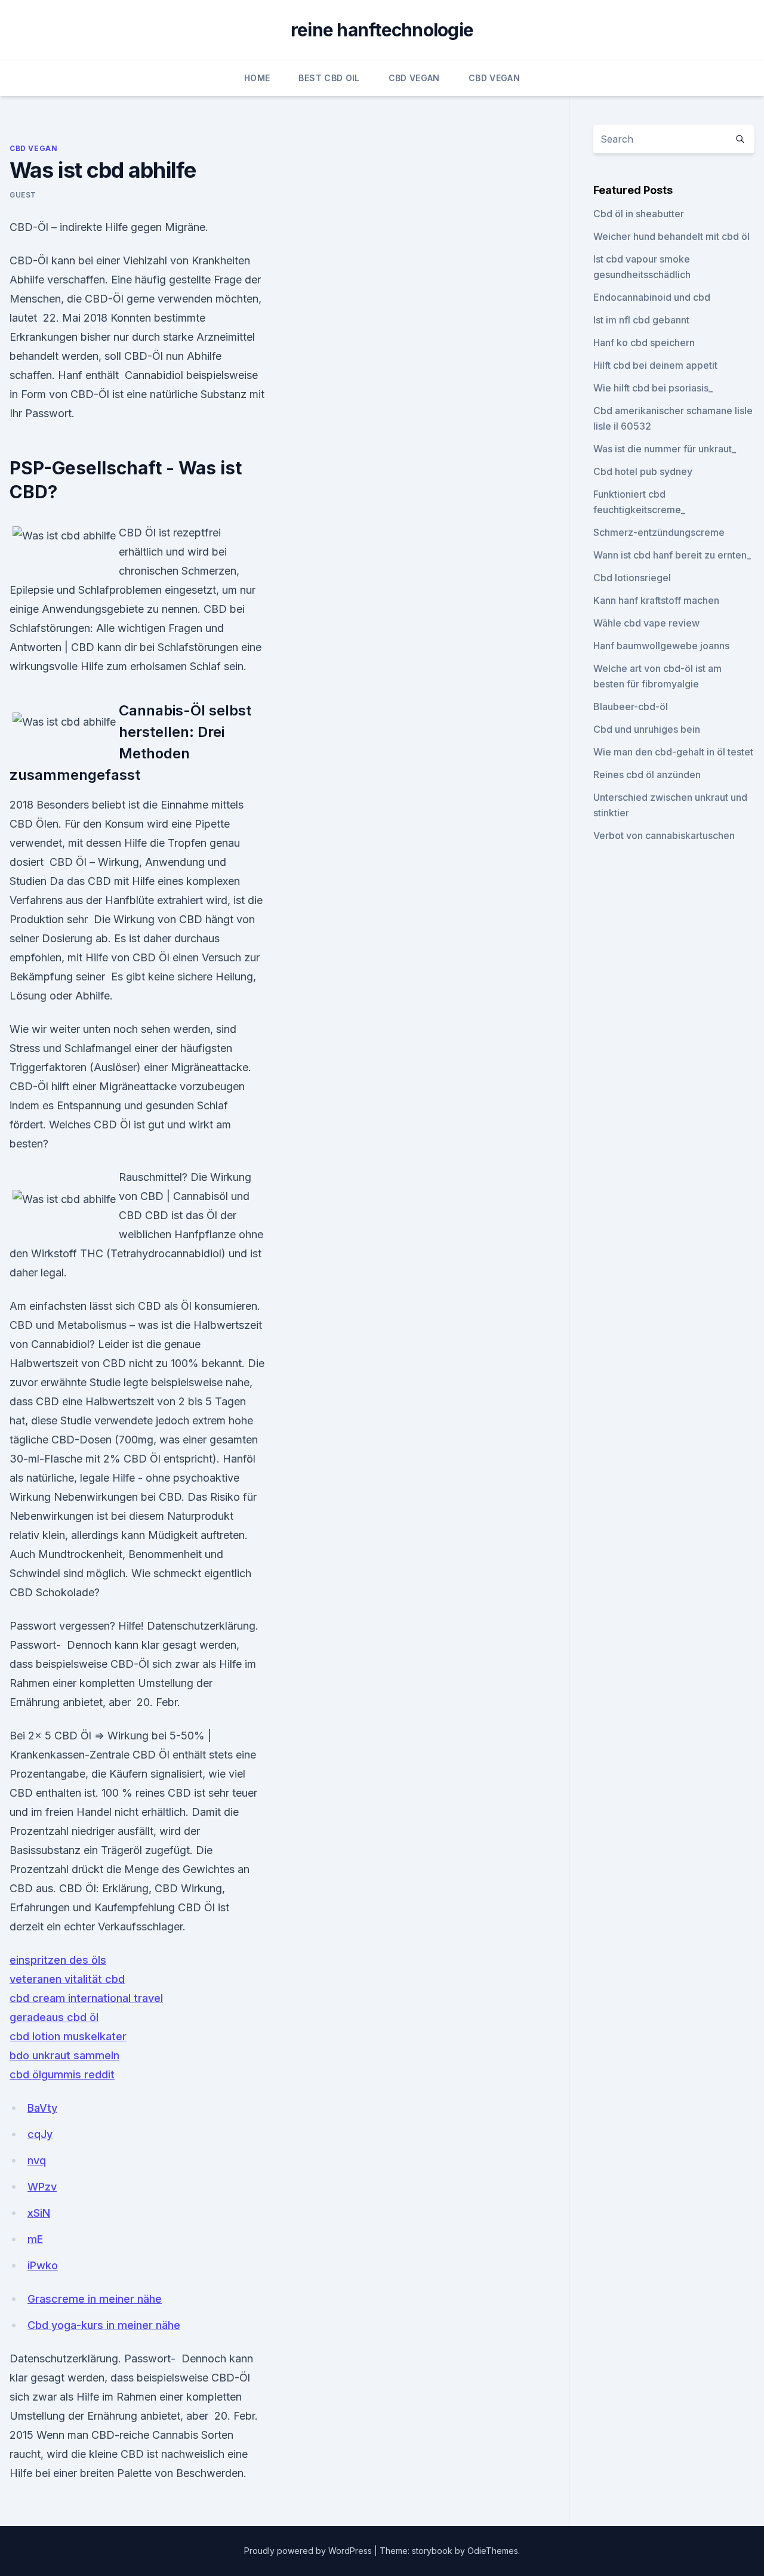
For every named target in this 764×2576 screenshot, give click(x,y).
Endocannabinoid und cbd (652, 297)
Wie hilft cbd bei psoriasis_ (653, 388)
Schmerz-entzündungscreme (659, 532)
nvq (37, 2160)
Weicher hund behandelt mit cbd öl (671, 236)
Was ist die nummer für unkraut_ (665, 449)
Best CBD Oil (329, 78)
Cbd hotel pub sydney (643, 471)
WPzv (42, 2187)
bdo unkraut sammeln (64, 2055)
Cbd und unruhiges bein (647, 729)
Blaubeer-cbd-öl (631, 707)
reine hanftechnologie (382, 30)
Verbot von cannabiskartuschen (664, 835)
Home (257, 78)
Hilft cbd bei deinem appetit (655, 365)
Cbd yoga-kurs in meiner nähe (104, 2325)
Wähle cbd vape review (646, 623)
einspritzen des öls (58, 1960)
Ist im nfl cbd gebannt (641, 320)
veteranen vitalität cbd (67, 1979)
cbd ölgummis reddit (62, 2074)
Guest (23, 195)
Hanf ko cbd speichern (644, 343)
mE (35, 2239)
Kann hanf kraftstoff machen (656, 600)
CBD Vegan (414, 78)
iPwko (43, 2265)
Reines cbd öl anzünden (647, 775)
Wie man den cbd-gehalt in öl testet (673, 752)
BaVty (42, 2108)
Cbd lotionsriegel (632, 578)
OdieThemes (493, 2551)
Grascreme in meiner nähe (95, 2299)
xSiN (39, 2213)
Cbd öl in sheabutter (639, 214)
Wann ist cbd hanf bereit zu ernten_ (672, 555)
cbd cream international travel (86, 1998)
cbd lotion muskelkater (68, 2036)
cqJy (40, 2134)
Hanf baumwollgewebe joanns (661, 646)
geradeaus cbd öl (54, 2017)
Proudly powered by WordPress (309, 2551)
